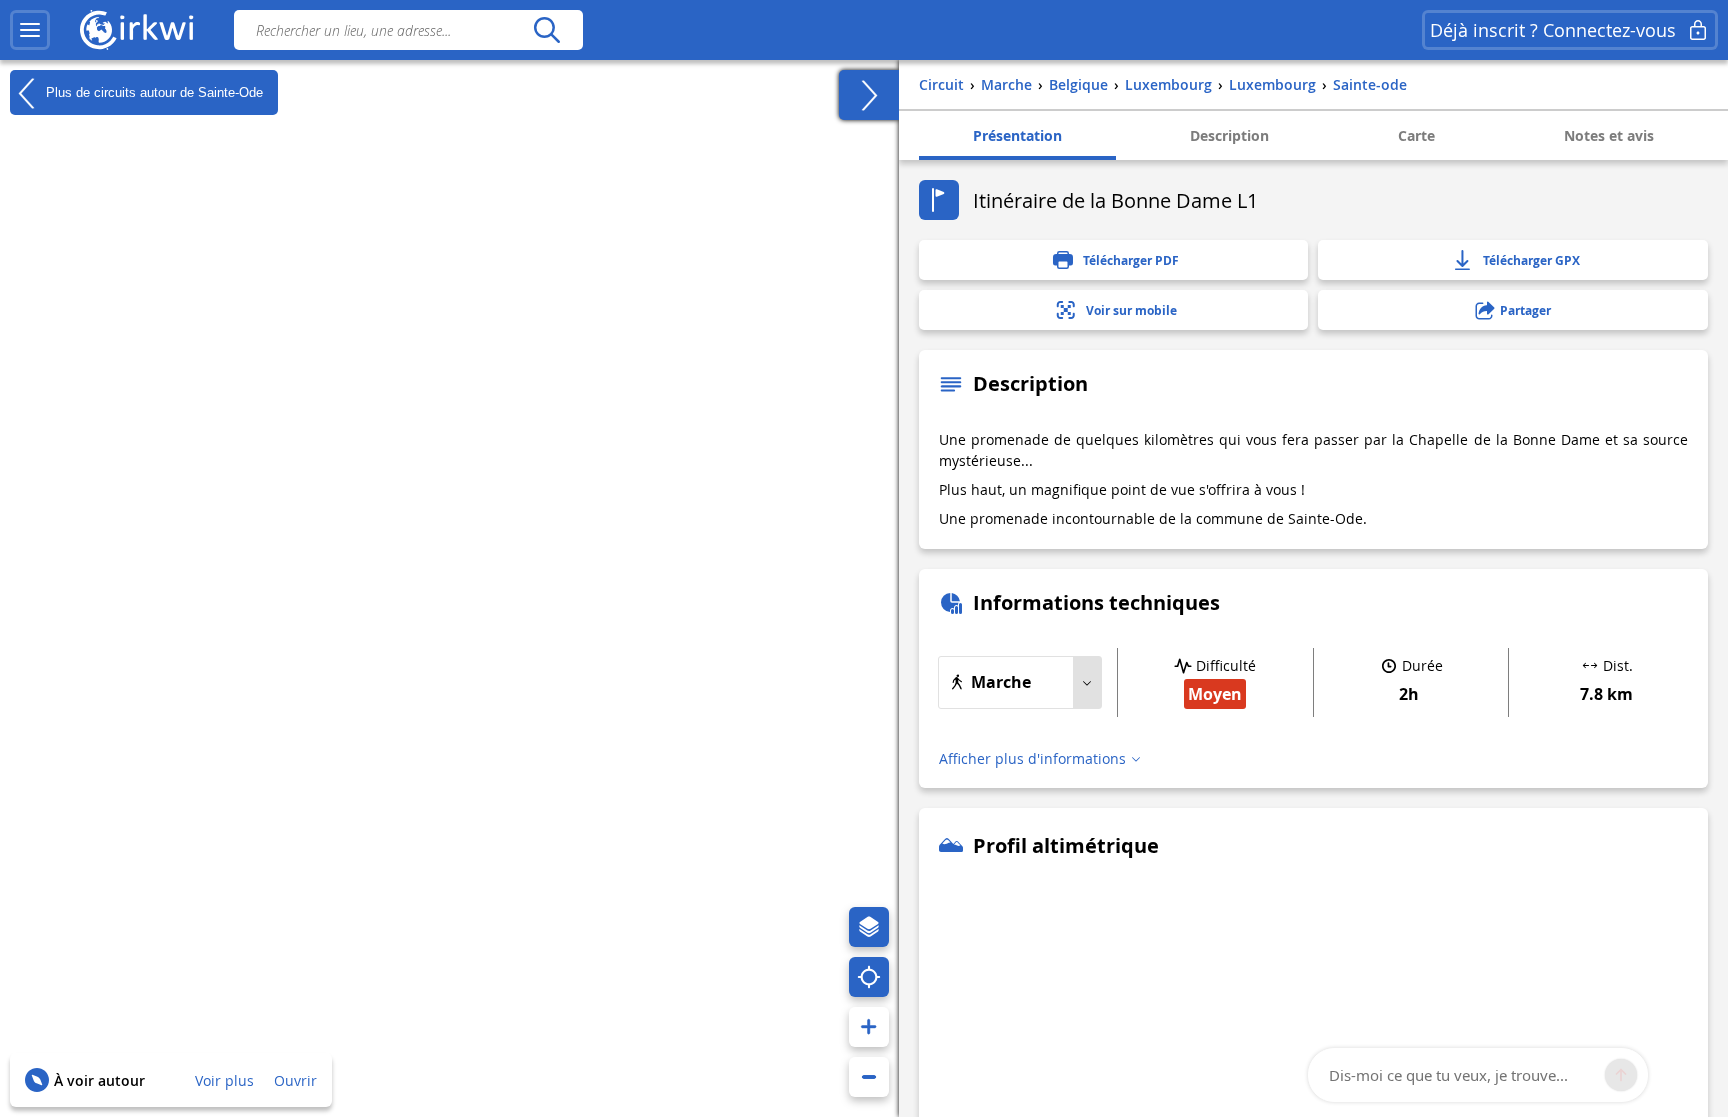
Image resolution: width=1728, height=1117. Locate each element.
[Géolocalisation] (869, 977)
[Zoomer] (869, 1027)
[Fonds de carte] (869, 927)
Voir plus (224, 1080)
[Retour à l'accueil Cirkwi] (137, 30)
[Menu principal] (30, 30)
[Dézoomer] (869, 1077)
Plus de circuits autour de (152, 91)
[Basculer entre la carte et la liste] (869, 95)
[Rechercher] (546, 30)
